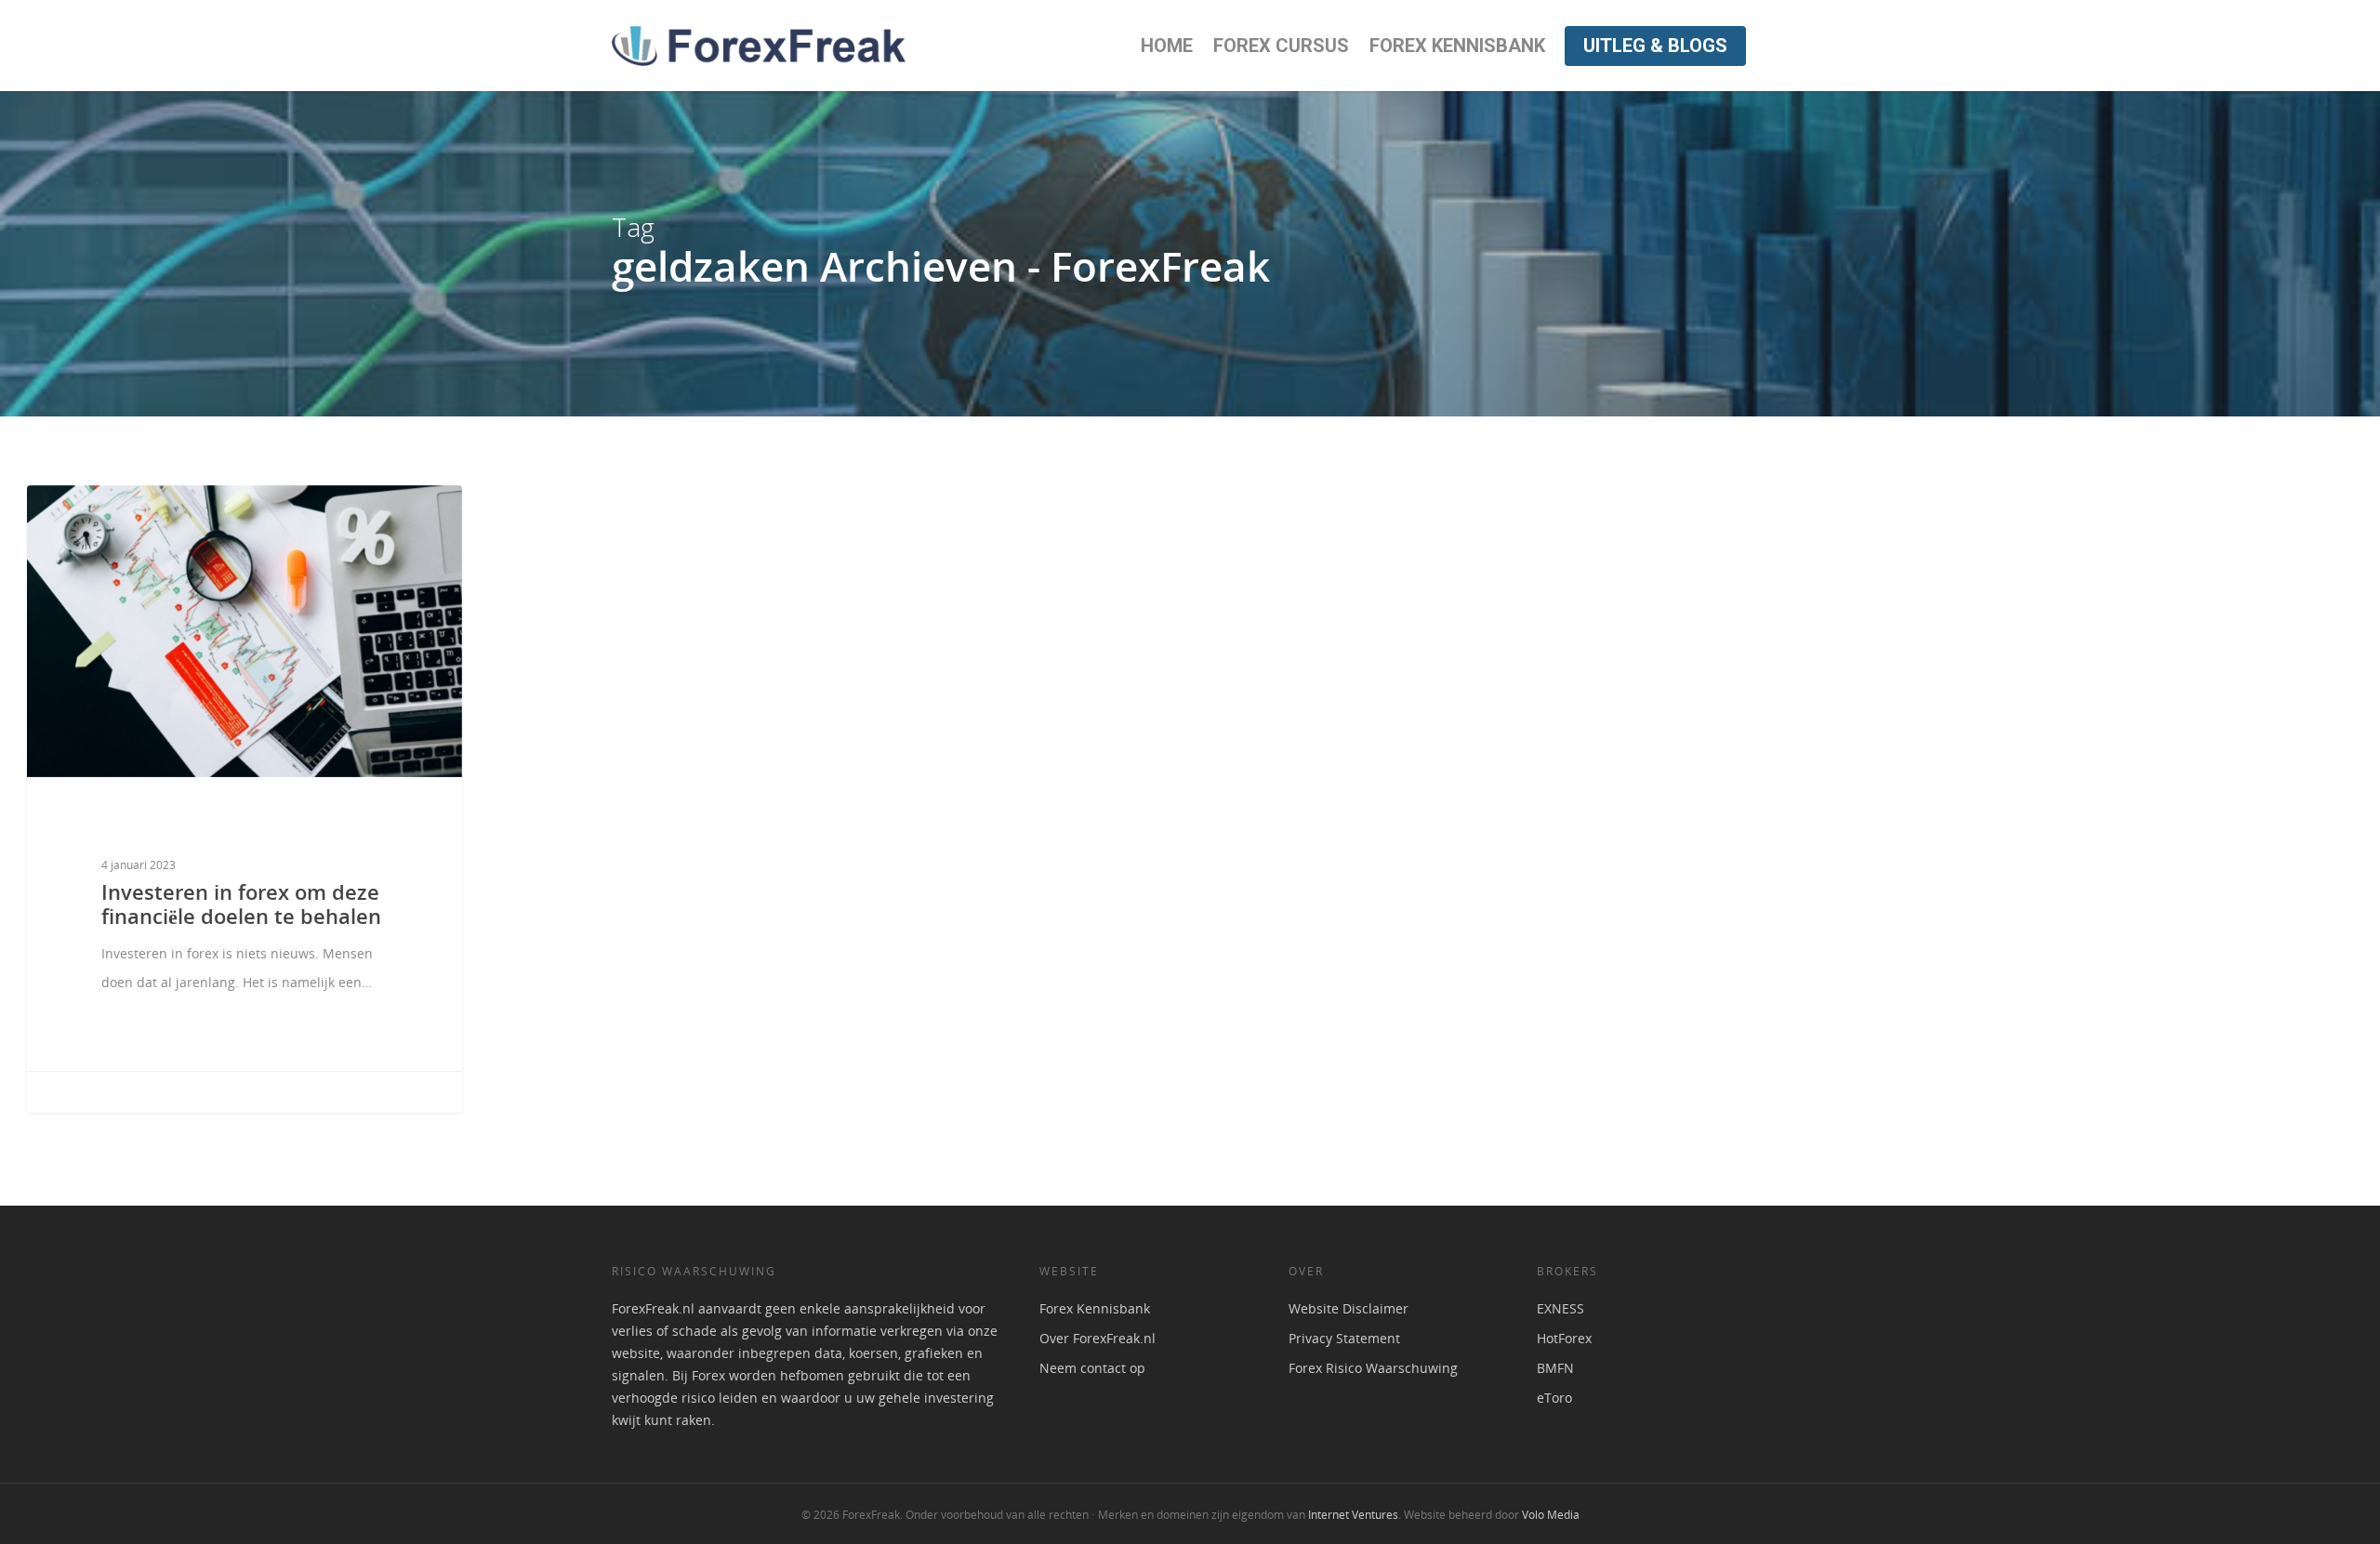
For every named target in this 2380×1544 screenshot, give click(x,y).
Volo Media (1551, 1515)
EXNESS (1560, 1308)
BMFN (1555, 1368)
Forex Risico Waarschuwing (1373, 1368)
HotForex (1564, 1338)
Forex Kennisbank (1095, 1308)
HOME (1167, 46)
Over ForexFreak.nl (1097, 1338)
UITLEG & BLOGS (1655, 46)
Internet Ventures (1353, 1515)
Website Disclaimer (1349, 1308)
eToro (1554, 1398)
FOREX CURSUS (1281, 46)
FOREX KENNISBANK (1457, 46)
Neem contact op (1092, 1368)
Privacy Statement (1344, 1338)
